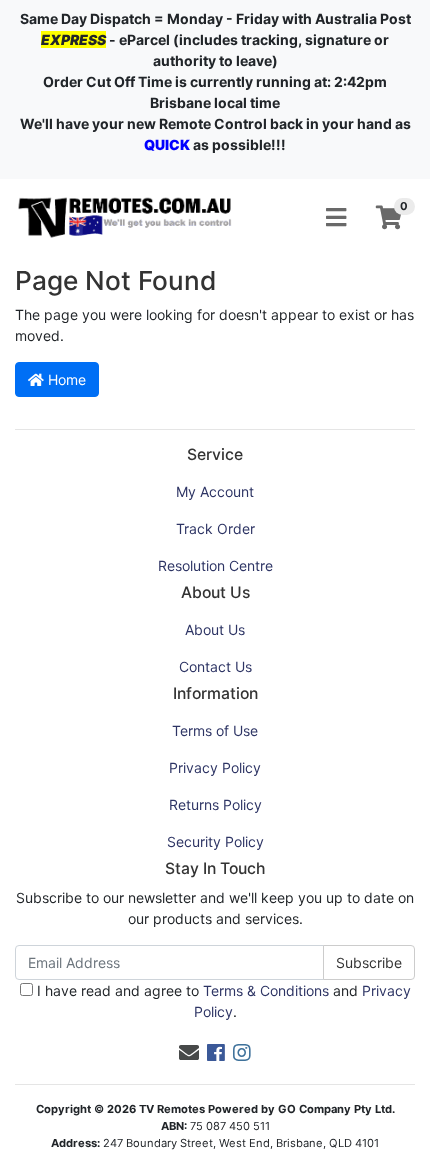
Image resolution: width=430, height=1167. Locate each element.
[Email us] (189, 1053)
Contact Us (215, 666)
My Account (215, 491)
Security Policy (215, 841)
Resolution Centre (215, 565)
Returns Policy (215, 804)
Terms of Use (215, 730)
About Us (215, 629)
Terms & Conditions (266, 990)
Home (65, 379)
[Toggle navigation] (336, 218)
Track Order (215, 528)
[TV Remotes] (125, 216)
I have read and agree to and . (222, 1001)
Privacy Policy (215, 767)
